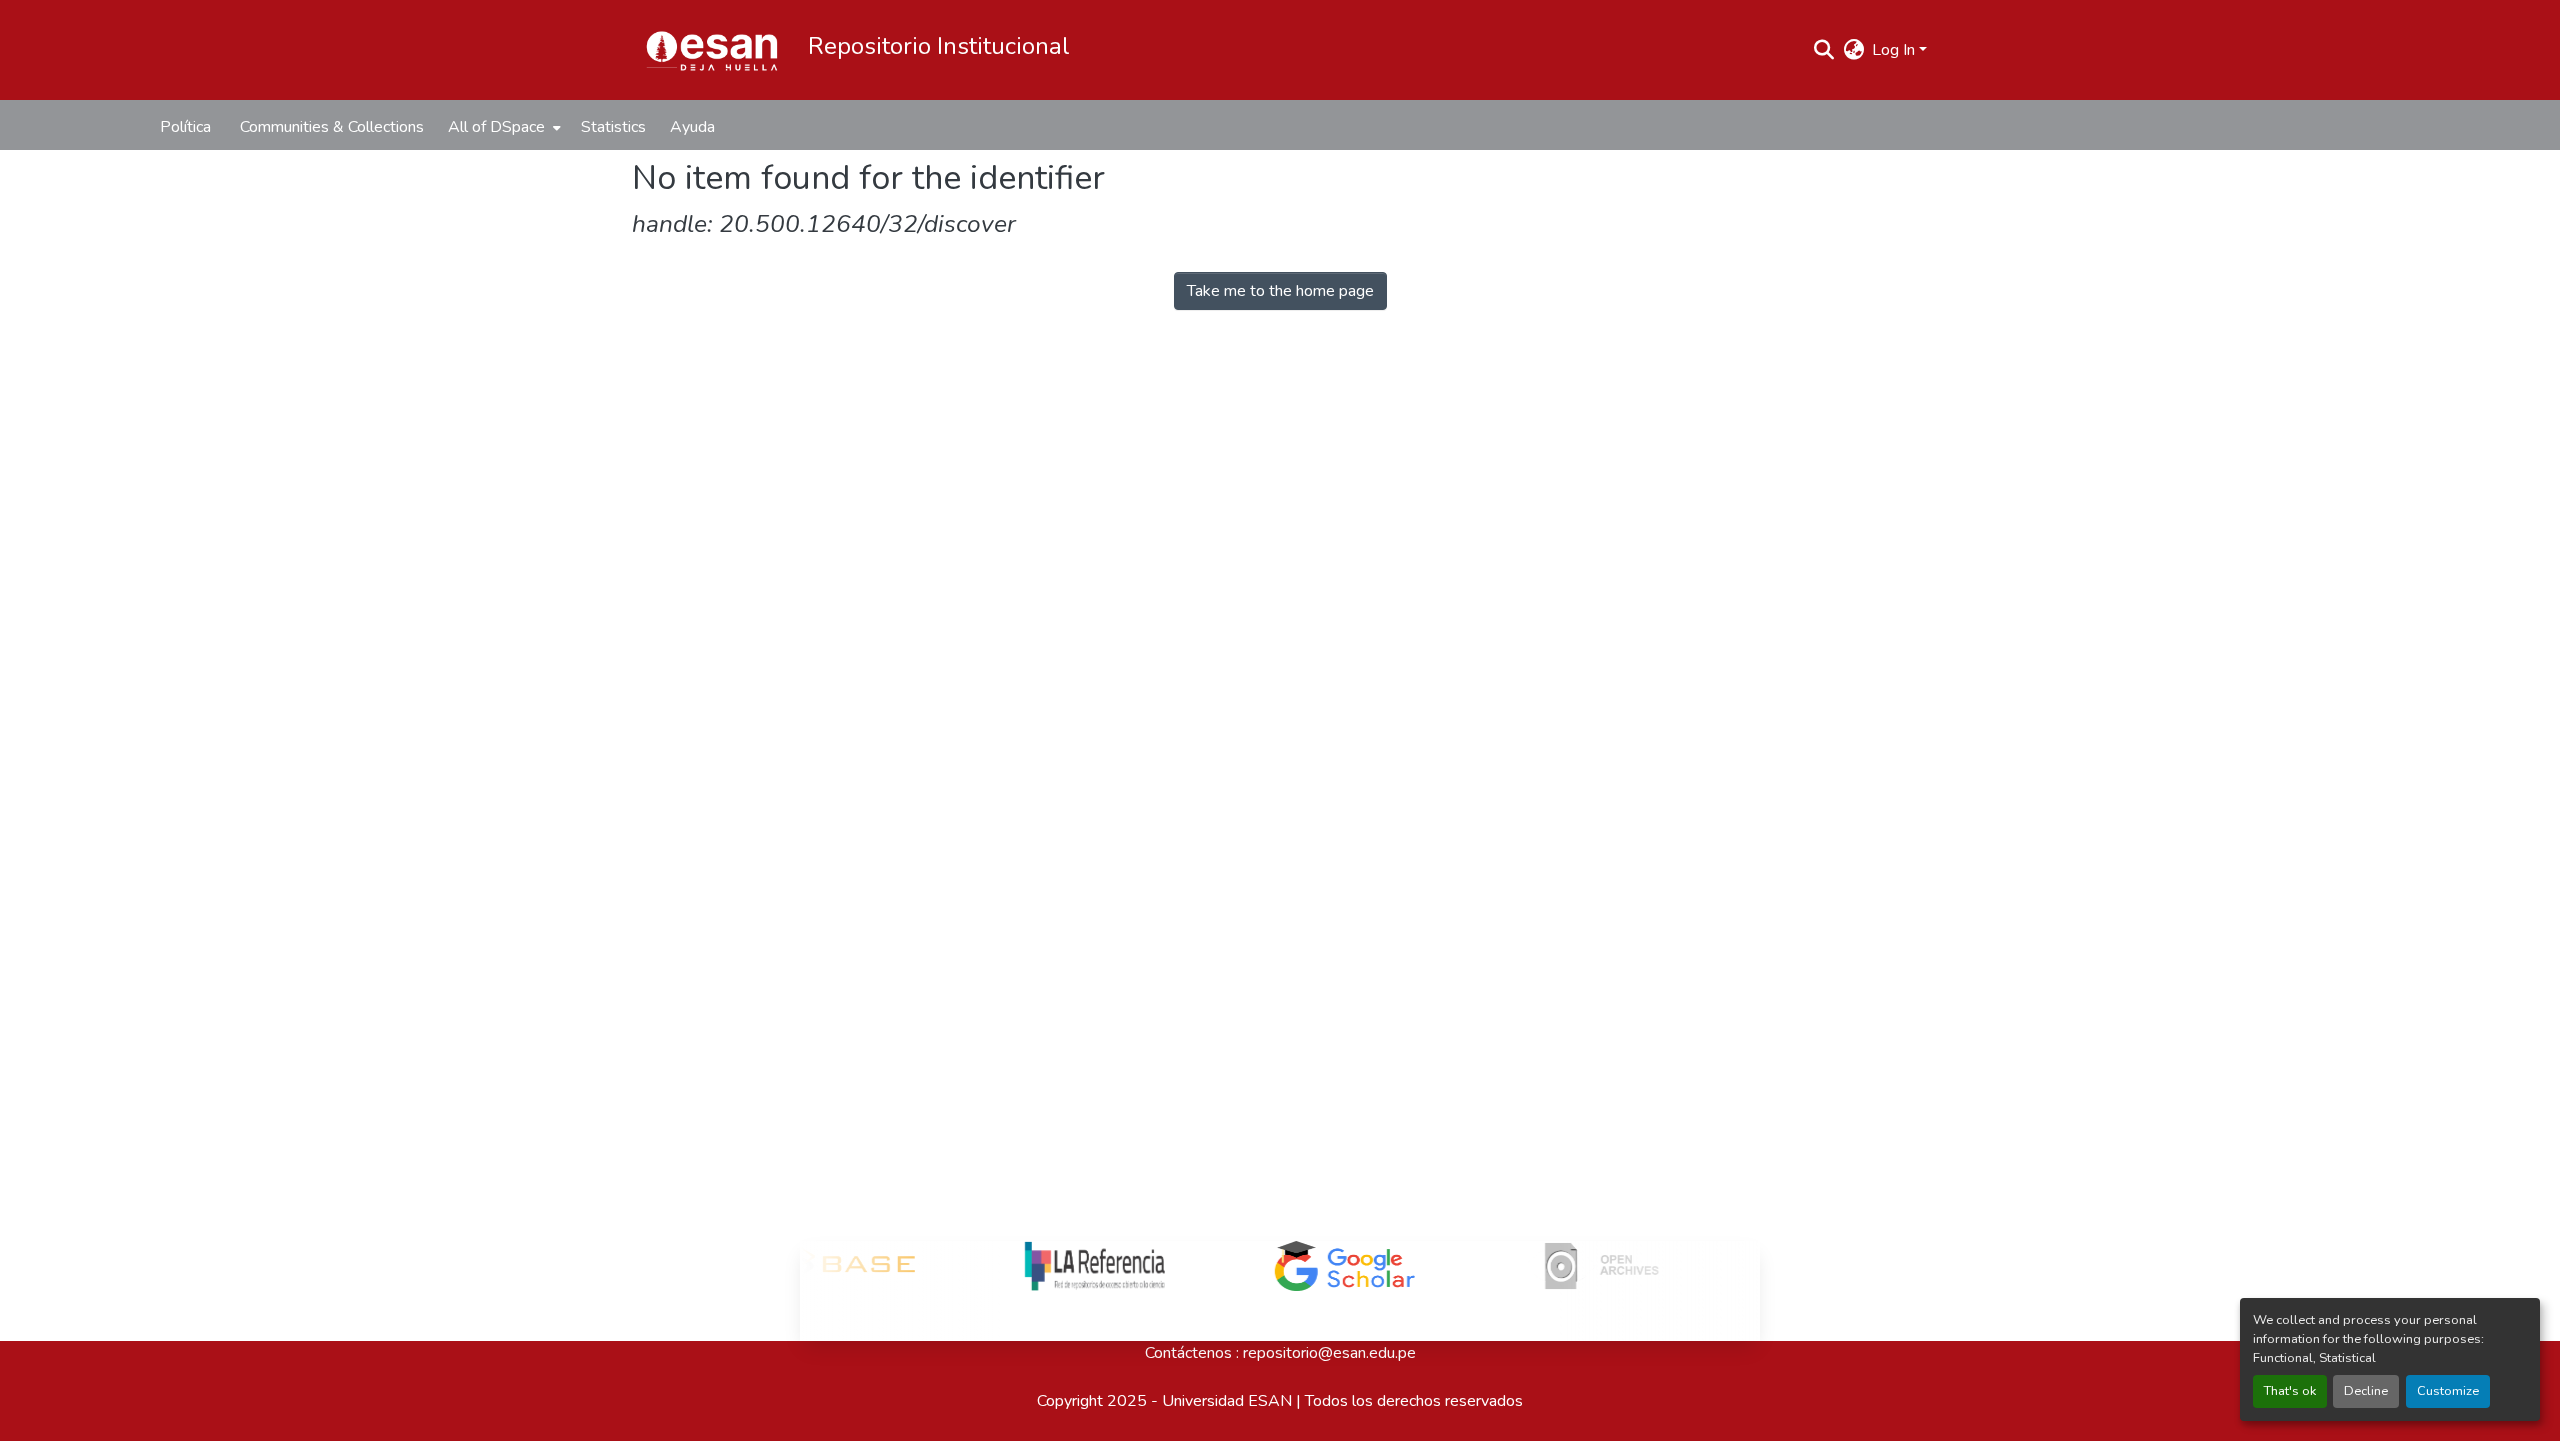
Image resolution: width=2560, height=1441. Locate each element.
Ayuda (692, 127)
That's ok (2290, 1391)
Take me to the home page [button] (1280, 291)
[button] (712, 50)
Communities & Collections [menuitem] (332, 127)
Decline (2366, 1391)
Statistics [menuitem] (613, 127)
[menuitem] (502, 127)
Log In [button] (1895, 50)
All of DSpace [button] (496, 127)
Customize (2448, 1391)
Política (185, 127)
